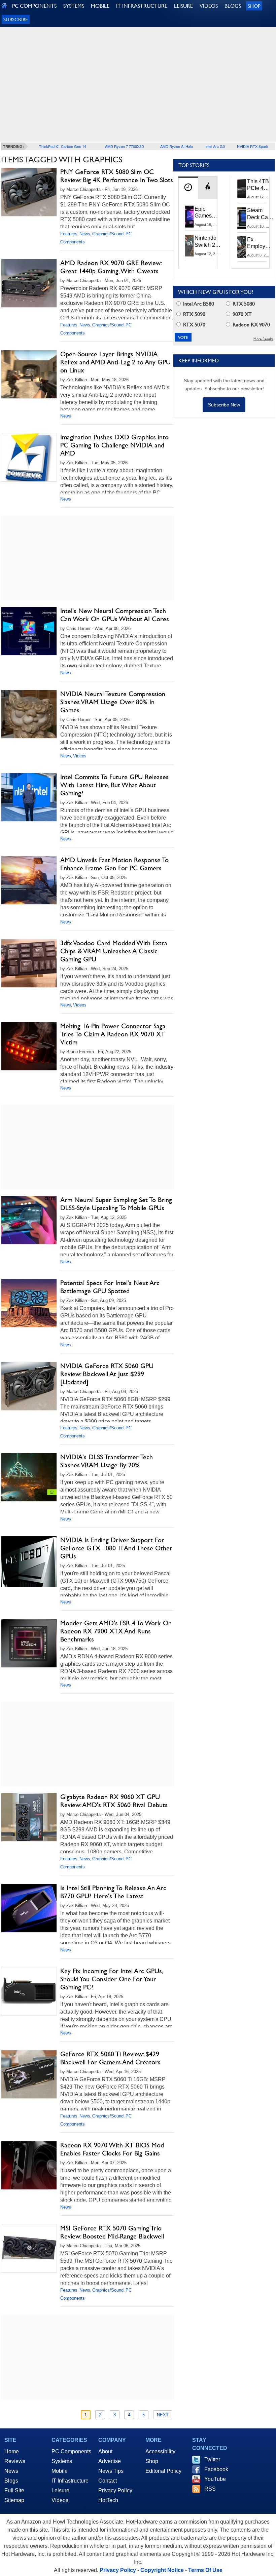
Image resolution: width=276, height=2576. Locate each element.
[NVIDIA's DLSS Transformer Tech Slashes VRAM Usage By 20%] (29, 1477)
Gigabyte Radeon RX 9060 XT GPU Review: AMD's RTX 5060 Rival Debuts (114, 1801)
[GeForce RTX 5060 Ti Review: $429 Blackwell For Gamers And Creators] (29, 2074)
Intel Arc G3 (215, 146)
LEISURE (183, 6)
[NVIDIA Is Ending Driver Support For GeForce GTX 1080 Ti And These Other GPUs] (29, 1561)
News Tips (111, 2471)
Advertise (110, 2461)
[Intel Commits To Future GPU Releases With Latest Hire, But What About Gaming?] (29, 797)
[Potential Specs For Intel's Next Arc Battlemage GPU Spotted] (29, 1303)
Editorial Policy (163, 2471)
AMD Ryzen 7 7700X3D (125, 146)
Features (69, 234)
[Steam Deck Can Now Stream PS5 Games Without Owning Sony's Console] (242, 218)
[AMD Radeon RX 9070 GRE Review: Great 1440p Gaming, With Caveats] (29, 283)
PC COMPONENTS (34, 6)
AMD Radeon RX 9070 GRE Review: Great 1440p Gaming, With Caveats (111, 267)
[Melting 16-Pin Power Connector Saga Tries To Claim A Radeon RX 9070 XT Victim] (29, 1046)
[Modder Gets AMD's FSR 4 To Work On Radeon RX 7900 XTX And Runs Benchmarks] (29, 1643)
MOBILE (100, 6)
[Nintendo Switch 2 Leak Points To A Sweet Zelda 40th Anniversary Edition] (189, 245)
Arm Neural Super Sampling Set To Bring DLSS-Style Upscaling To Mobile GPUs (116, 1204)
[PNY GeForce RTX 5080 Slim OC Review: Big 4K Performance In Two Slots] (29, 192)
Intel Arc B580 (198, 304)
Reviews (15, 2461)
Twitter (212, 2460)
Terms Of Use (205, 2570)
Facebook (216, 2469)
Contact (108, 2481)
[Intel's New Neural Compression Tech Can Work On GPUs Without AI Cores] (29, 631)
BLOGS (233, 6)
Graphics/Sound (108, 234)
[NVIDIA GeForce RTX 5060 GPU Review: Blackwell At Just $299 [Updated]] (29, 1386)
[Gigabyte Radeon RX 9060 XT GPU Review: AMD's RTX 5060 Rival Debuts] (29, 1817)
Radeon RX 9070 (251, 325)
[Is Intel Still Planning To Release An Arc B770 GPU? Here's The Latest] (29, 1908)
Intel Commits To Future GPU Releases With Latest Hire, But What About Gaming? (114, 785)
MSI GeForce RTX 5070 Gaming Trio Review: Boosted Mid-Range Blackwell (112, 2232)
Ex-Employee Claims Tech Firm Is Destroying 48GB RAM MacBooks (260, 243)
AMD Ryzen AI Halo (177, 146)
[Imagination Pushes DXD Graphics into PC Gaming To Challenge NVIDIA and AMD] (29, 457)
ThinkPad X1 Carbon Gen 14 (63, 146)
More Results (263, 339)
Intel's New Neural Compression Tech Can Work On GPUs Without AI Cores (115, 615)
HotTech (108, 2500)
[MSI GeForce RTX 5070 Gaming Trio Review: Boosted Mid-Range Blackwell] (29, 2248)
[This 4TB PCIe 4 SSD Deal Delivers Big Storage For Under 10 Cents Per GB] (242, 189)
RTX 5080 (243, 304)
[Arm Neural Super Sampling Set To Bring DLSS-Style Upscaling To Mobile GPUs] (29, 1220)
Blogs (11, 2481)
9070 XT (242, 314)
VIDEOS (209, 6)
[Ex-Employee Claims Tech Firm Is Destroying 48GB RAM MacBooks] (242, 247)
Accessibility (160, 2451)
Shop (254, 6)
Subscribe (16, 19)
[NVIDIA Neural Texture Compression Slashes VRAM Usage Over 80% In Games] (29, 714)
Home (12, 2451)
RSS (210, 2489)
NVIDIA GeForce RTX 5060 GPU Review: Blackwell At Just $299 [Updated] (107, 1374)
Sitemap (14, 2500)
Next (163, 2415)
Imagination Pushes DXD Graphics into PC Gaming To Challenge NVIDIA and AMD (114, 445)
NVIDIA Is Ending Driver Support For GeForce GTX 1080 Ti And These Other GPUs (116, 1548)
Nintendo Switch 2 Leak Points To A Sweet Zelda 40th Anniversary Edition (209, 242)
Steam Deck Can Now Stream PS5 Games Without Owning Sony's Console (259, 214)
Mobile (60, 2471)
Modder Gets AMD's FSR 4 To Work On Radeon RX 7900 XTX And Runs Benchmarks (116, 1631)
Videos (80, 756)
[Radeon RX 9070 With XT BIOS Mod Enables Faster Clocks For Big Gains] (29, 2165)
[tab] (188, 188)
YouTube (215, 2479)
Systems (62, 2461)
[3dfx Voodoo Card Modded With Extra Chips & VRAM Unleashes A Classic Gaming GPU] (29, 963)
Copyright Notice (162, 2570)
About (105, 2451)
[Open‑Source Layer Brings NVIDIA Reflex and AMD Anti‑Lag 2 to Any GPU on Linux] (29, 374)
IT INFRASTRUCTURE (142, 6)
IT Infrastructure (70, 2481)
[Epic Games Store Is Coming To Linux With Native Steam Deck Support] (189, 216)
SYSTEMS (74, 6)
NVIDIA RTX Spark (253, 146)
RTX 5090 (194, 314)
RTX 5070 (194, 325)
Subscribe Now (224, 405)
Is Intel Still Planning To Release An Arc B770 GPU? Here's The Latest (113, 1892)
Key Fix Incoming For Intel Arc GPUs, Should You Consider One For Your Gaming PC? (111, 1979)
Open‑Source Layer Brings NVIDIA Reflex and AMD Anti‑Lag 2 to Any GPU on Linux (115, 362)
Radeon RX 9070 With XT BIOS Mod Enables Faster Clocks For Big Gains (112, 2149)
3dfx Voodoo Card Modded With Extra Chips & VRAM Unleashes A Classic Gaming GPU (114, 951)
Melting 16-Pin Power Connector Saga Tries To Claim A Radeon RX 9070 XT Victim (113, 1034)
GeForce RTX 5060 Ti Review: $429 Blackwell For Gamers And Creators (110, 2058)
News (85, 234)
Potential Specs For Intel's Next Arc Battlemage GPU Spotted (110, 1287)
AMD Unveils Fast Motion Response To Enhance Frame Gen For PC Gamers (114, 864)
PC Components (71, 2451)
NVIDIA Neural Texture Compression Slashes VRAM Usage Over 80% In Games (113, 702)
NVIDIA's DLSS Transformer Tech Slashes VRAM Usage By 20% (107, 1461)
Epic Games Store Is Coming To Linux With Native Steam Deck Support (208, 213)
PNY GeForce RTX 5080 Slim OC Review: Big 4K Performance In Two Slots (117, 176)
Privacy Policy (115, 2490)
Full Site (14, 2490)
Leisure (60, 2490)
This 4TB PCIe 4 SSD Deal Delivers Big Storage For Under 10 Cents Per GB (259, 185)
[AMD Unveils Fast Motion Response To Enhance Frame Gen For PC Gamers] (29, 880)
